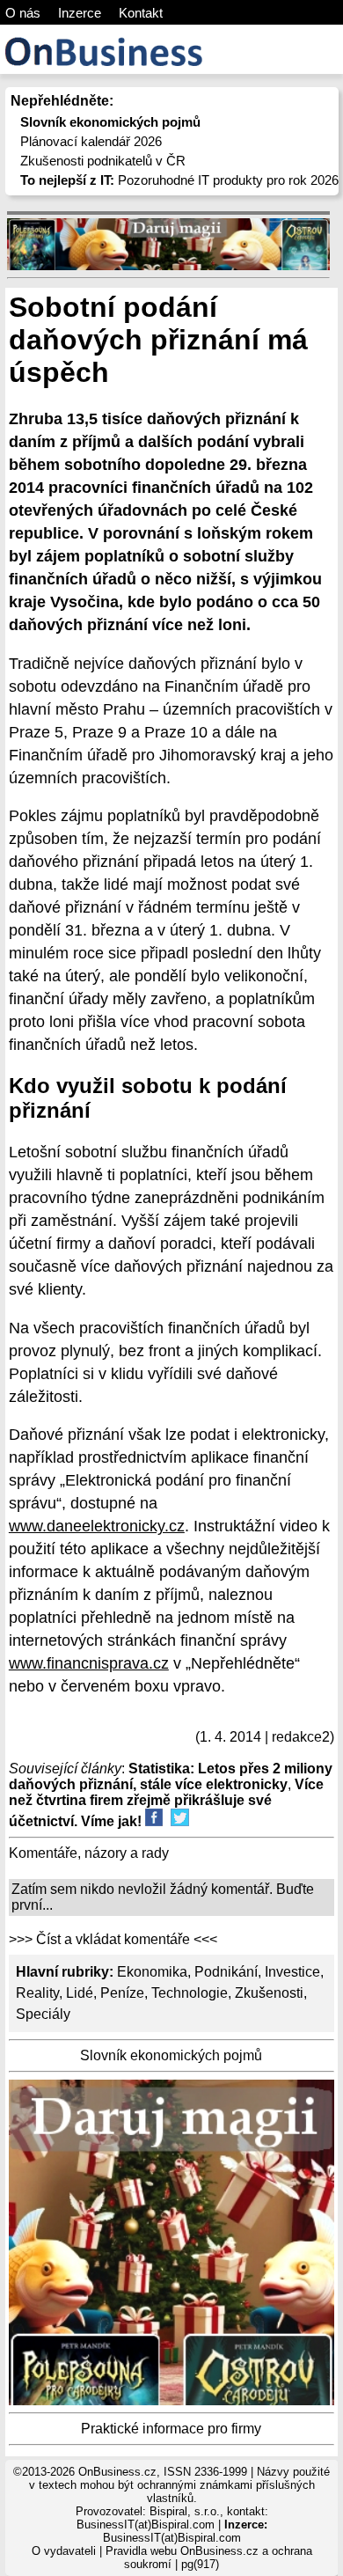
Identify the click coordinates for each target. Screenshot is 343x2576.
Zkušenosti (269, 1993)
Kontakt (141, 13)
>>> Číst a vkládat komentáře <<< (113, 1939)
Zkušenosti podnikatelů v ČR (103, 161)
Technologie (190, 1993)
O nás (23, 13)
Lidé (80, 1993)
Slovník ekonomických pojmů (171, 2055)
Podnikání (226, 1972)
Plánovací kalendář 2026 (91, 141)
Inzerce (80, 13)
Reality (37, 1993)
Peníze (122, 1993)
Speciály (43, 2014)
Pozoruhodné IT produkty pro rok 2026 (179, 180)
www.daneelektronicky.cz (97, 1526)
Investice (292, 1972)
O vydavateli (64, 2551)
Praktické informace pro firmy (171, 2429)
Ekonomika (152, 1972)
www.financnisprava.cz (89, 1663)
